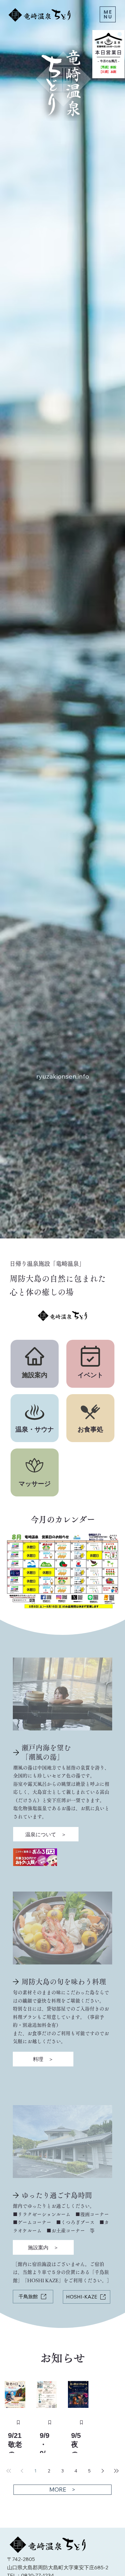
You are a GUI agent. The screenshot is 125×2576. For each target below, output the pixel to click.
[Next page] (80, 2471)
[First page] (30, 2471)
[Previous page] (45, 2471)
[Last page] (95, 2471)
